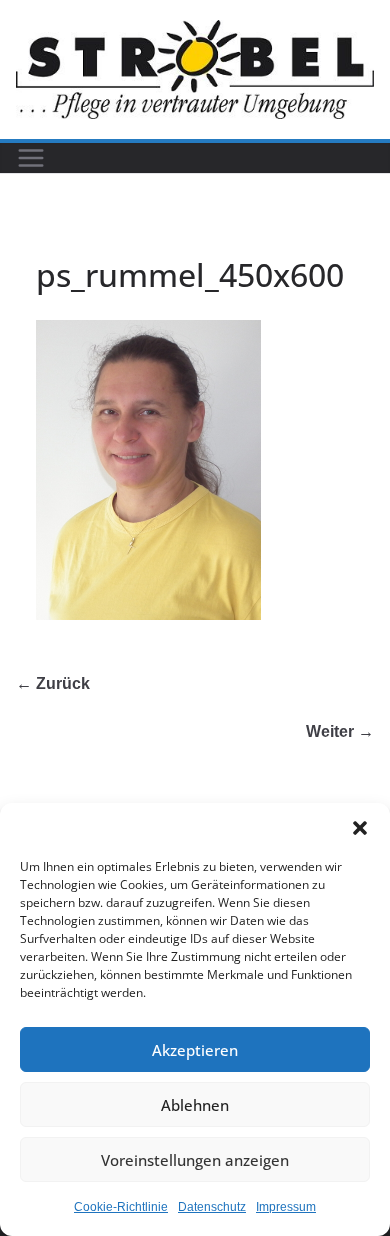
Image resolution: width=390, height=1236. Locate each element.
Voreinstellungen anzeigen (195, 1160)
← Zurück (53, 683)
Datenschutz (212, 1207)
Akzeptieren (195, 1050)
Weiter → (340, 731)
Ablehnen (195, 1105)
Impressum (286, 1207)
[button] (360, 828)
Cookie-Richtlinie (121, 1207)
